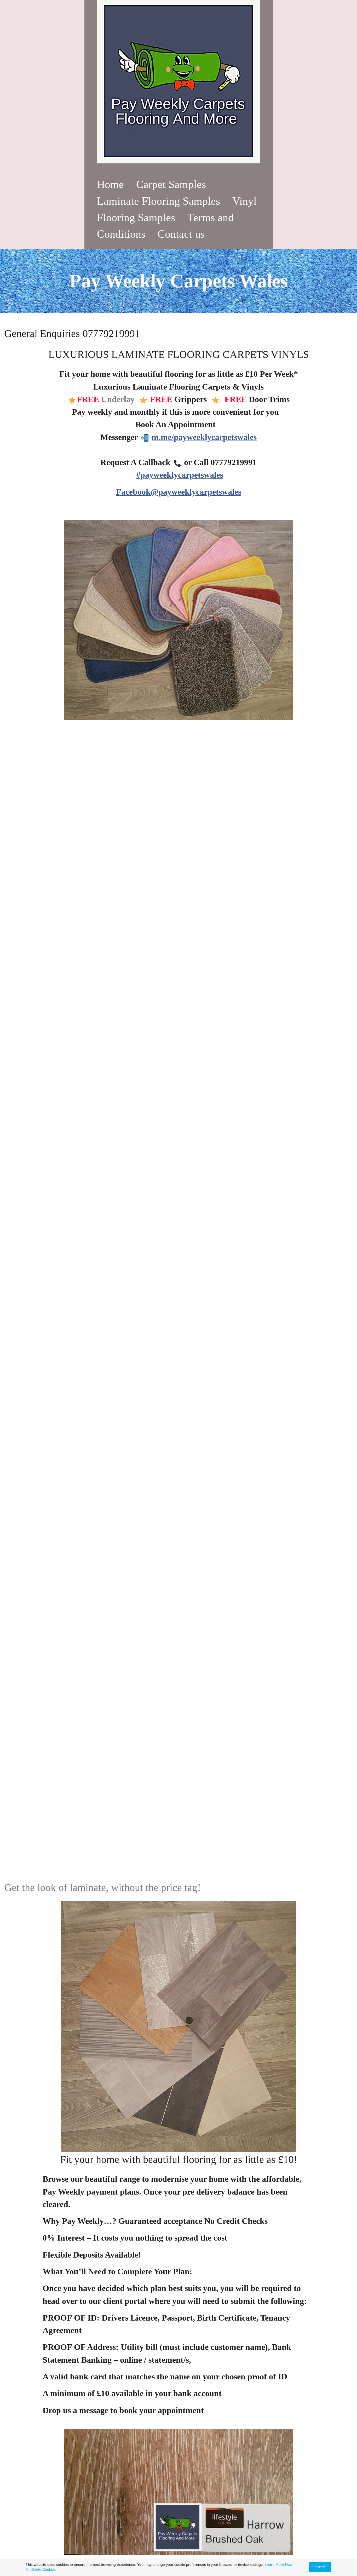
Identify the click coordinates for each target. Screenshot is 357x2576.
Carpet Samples (171, 184)
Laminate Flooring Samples (159, 201)
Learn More (274, 2564)
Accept (320, 2567)
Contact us (181, 234)
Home (110, 184)
